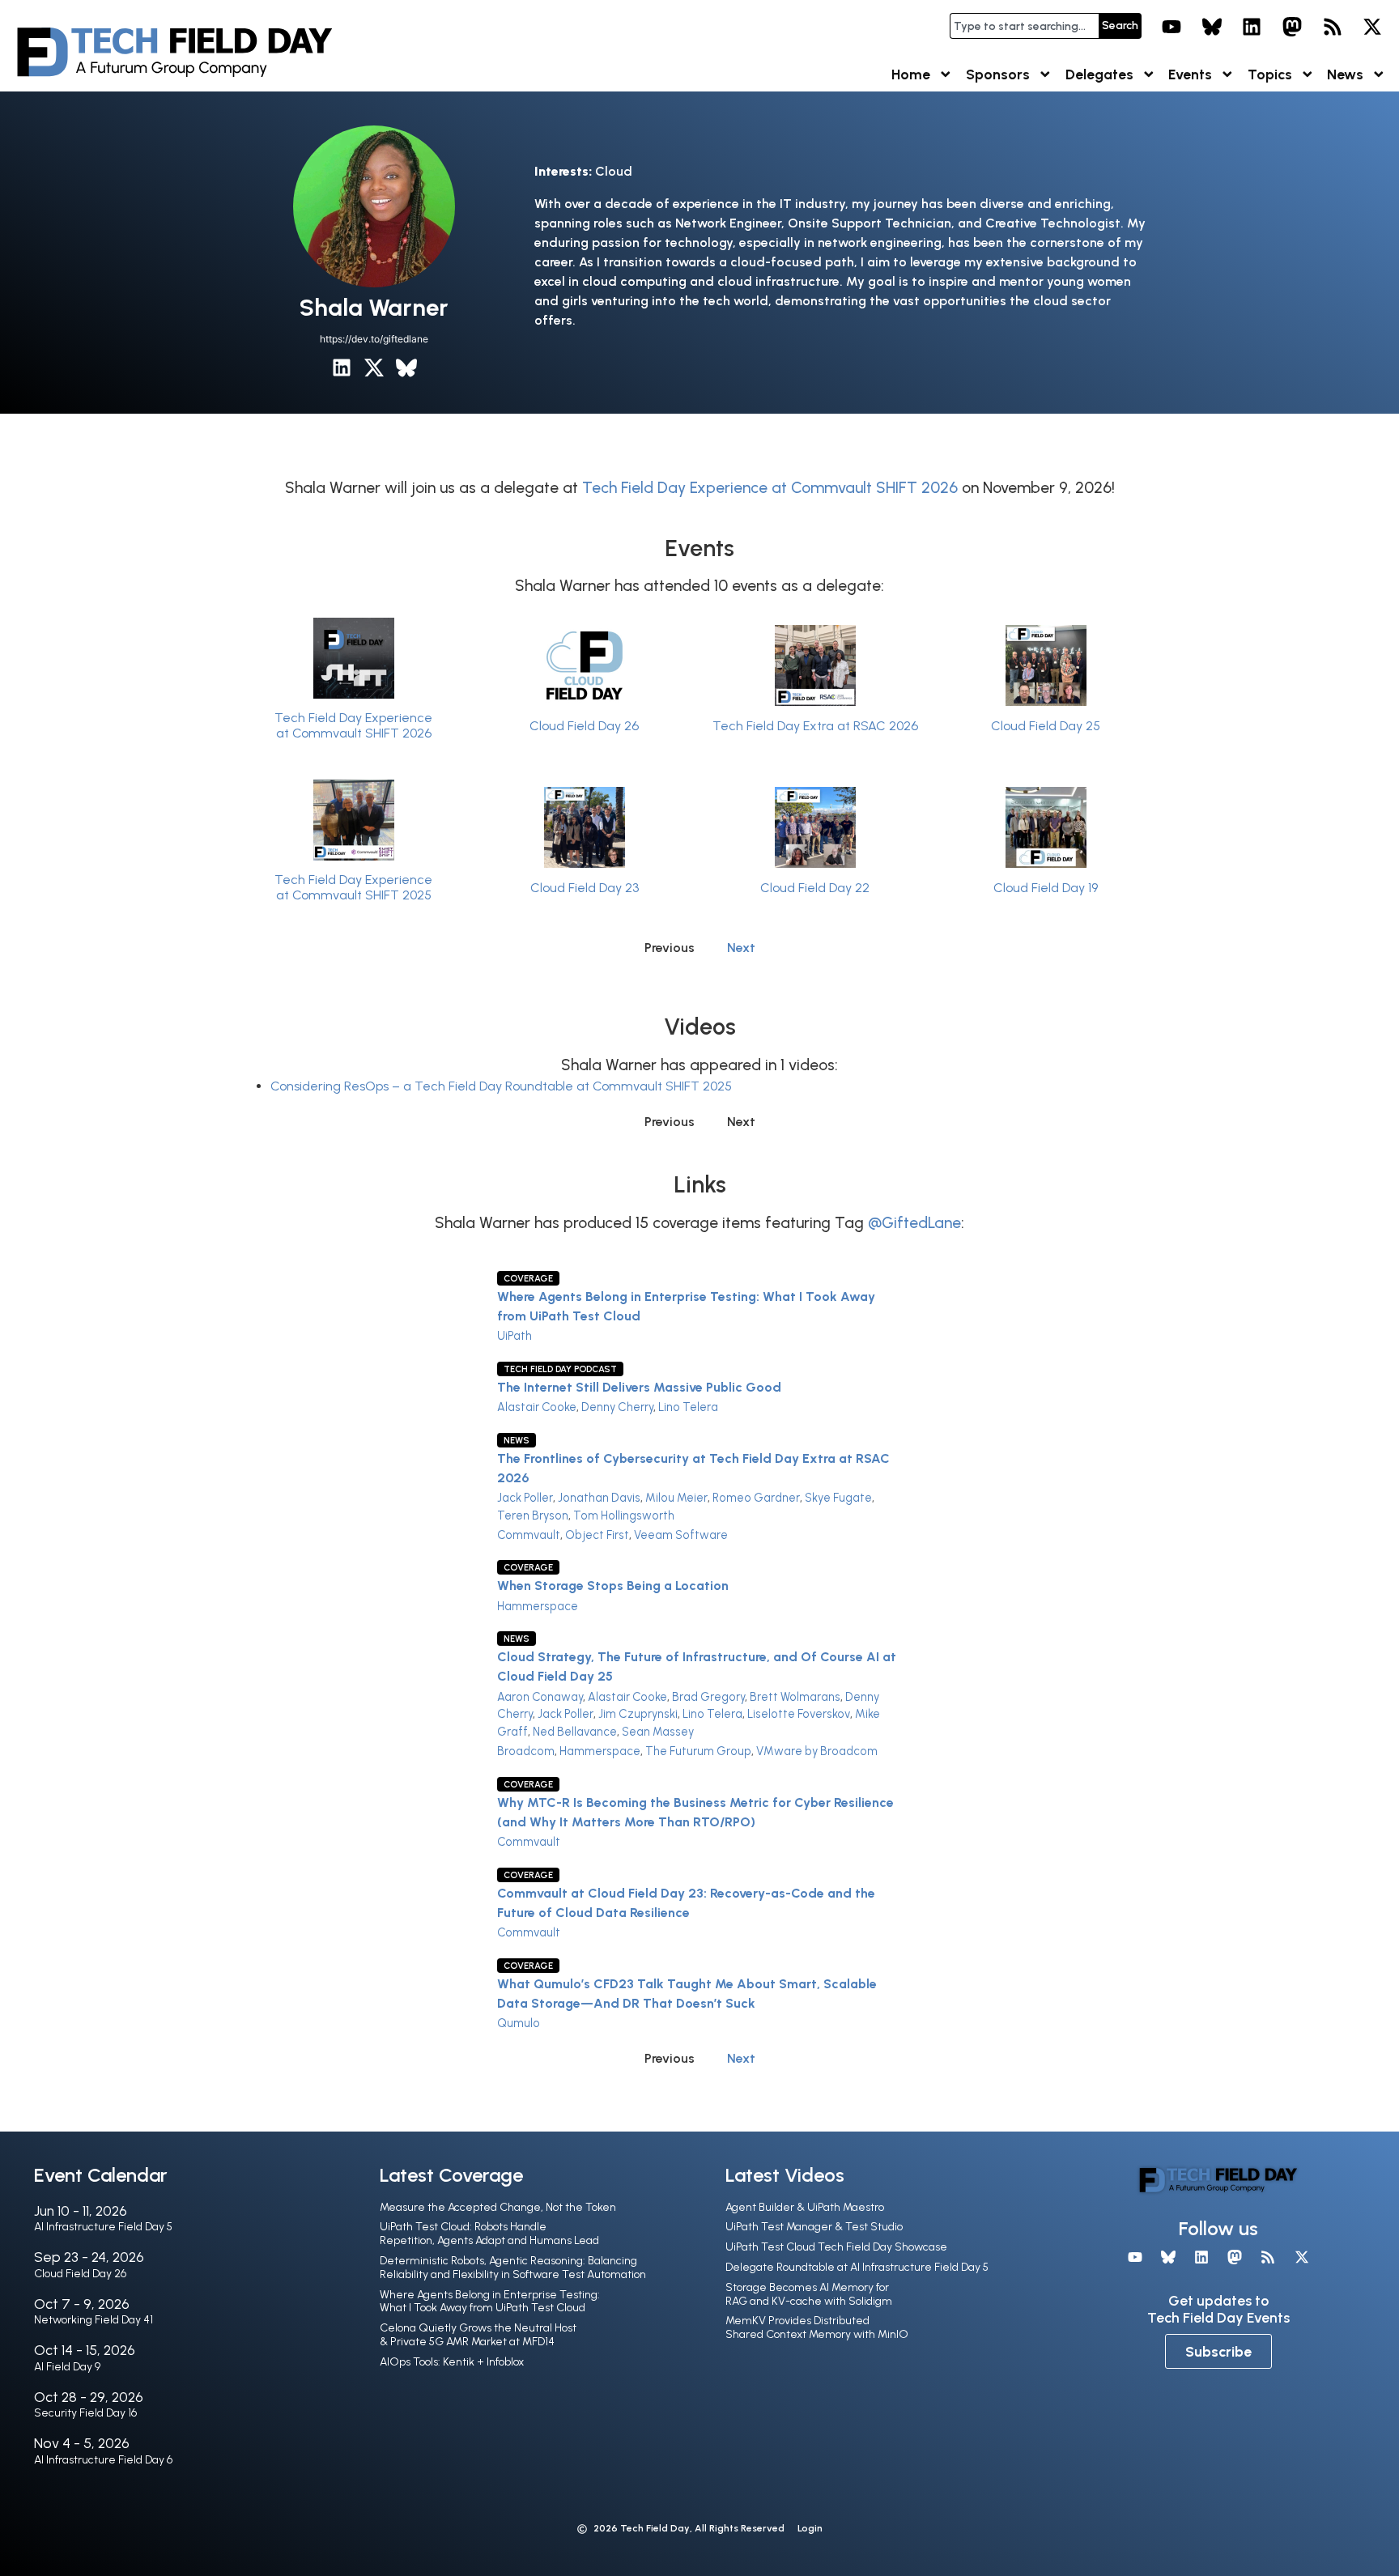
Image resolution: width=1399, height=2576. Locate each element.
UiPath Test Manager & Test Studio (814, 2227)
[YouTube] (1172, 27)
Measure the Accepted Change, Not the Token (498, 2207)
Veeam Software (681, 1535)
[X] (1372, 27)
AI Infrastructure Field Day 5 (103, 2227)
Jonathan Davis (599, 1498)
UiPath (515, 1336)
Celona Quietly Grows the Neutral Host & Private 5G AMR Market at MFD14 (478, 2335)
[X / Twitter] (374, 368)
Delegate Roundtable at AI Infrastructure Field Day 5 (857, 2267)
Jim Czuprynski (638, 1714)
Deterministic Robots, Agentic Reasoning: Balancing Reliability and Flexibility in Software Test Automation (513, 2268)
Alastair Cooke (537, 1407)
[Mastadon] (1292, 27)
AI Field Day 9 (67, 2367)
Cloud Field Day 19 (1046, 888)
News (1345, 74)
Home (911, 74)
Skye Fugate (838, 1498)
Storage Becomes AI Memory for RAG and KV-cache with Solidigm (809, 2294)
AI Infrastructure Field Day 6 (103, 2460)
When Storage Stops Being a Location (613, 1586)
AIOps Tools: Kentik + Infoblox (452, 2362)
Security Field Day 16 (85, 2413)
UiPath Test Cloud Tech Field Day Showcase (836, 2247)
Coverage (528, 1278)
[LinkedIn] (1252, 27)
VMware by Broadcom (817, 1751)
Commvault (529, 1535)
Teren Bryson (533, 1515)
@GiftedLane (914, 1223)
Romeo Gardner (756, 1498)
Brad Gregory (708, 1697)
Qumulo (519, 2023)
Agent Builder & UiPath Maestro (805, 2207)
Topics (1270, 74)
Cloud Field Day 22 (815, 888)
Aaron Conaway (540, 1697)
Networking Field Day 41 (94, 2320)
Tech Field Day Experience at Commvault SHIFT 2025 (353, 887)
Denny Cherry (617, 1407)
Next (741, 948)
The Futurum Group (698, 1751)
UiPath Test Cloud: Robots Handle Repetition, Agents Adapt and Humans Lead (489, 2234)
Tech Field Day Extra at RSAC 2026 (815, 726)
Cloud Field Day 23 (585, 888)
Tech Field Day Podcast (560, 1369)
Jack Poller (525, 1498)
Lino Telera (688, 1407)
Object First (597, 1535)
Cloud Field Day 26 (584, 726)
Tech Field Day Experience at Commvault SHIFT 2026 (770, 488)
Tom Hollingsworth (624, 1515)
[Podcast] (1333, 27)
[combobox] (1024, 26)
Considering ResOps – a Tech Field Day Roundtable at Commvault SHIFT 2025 (501, 1086)
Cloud (614, 171)
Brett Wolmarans (795, 1697)
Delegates (1099, 74)
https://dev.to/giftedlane (374, 339)
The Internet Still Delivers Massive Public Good (639, 1387)
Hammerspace (538, 1606)
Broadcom (526, 1751)
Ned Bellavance (575, 1732)
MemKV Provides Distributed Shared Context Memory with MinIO (817, 2327)
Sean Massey (658, 1732)
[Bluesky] (1212, 27)
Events (1190, 74)
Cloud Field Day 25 (1046, 726)
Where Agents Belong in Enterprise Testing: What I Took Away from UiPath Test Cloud (490, 2302)
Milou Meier (676, 1498)
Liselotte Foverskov (799, 1714)
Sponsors (998, 74)
